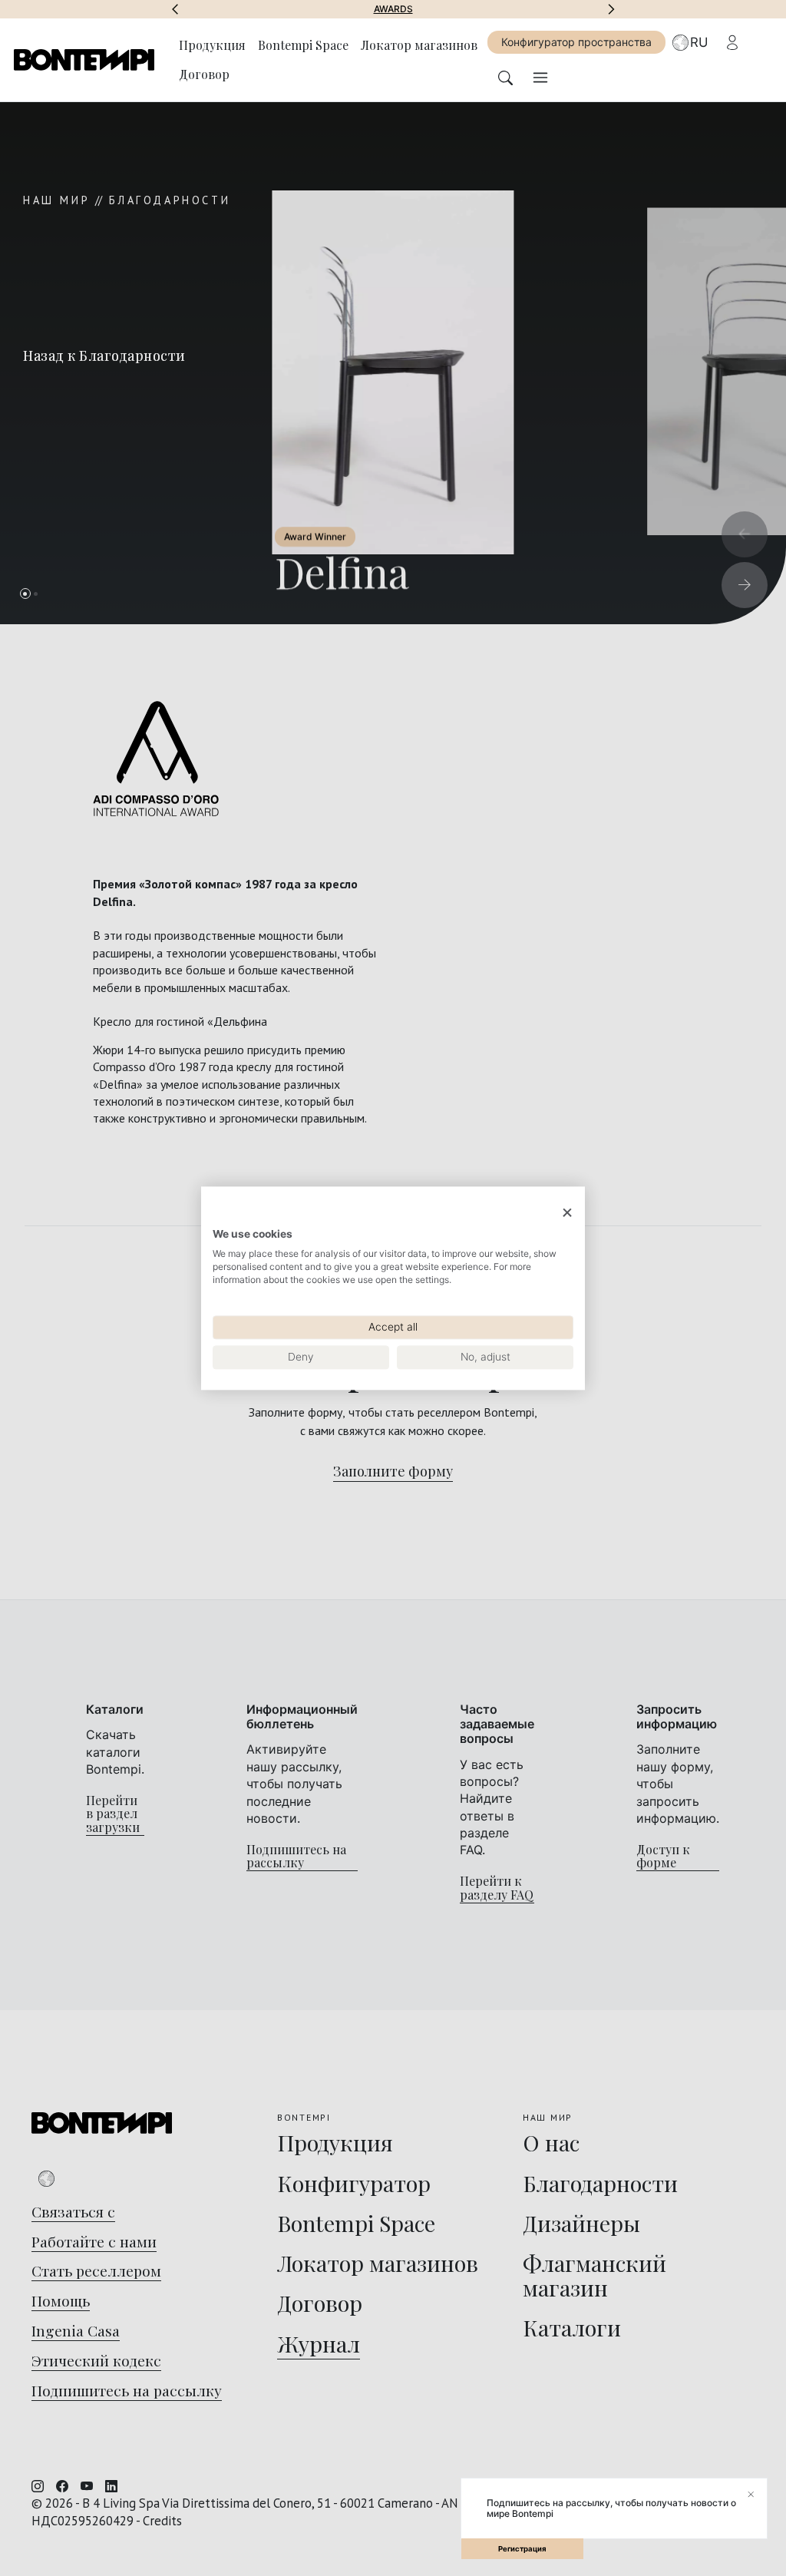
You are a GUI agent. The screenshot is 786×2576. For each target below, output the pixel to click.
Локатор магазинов (419, 45)
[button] (175, 9)
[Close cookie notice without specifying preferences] (567, 1213)
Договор (204, 74)
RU (699, 42)
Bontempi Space (502, 9)
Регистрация (522, 2549)
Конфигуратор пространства (576, 42)
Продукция (212, 45)
